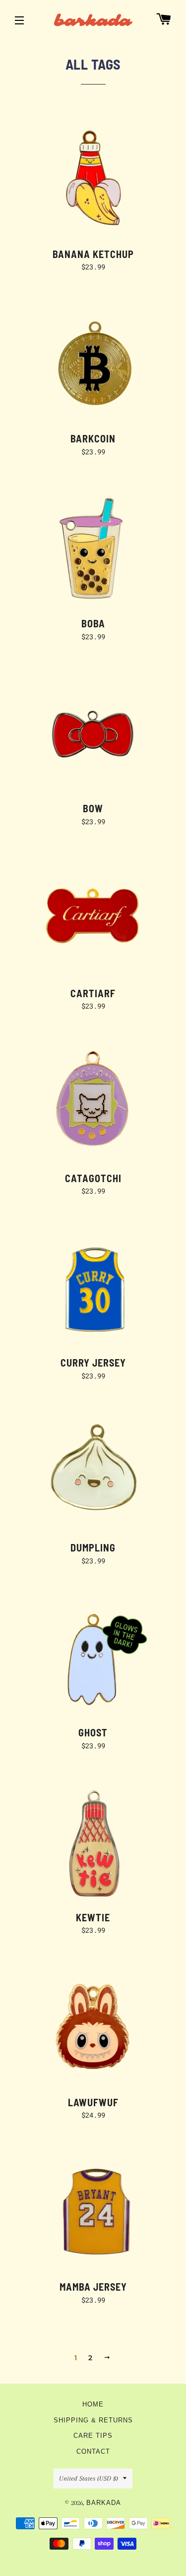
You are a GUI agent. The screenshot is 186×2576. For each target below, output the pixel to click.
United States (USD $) (89, 2478)
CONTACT (93, 2452)
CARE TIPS (93, 2436)
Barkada (104, 2503)
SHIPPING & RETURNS (93, 2420)
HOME (93, 2404)
